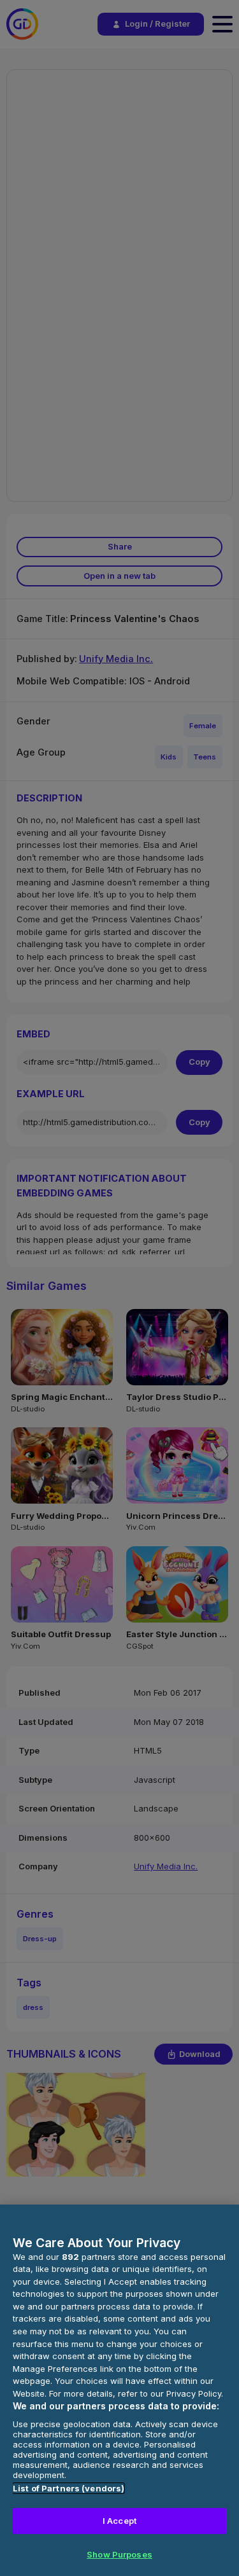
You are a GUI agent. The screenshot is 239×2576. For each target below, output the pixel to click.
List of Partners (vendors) (69, 2488)
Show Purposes (119, 2554)
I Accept (119, 2521)
